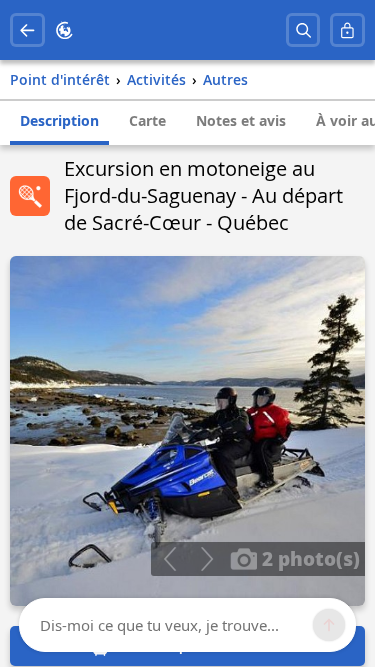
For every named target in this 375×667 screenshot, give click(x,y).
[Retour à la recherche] (27, 30)
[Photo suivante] (206, 559)
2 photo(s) (308, 558)
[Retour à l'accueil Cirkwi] (64, 30)
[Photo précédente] (169, 559)
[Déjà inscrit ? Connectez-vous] (347, 30)
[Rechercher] (303, 30)
